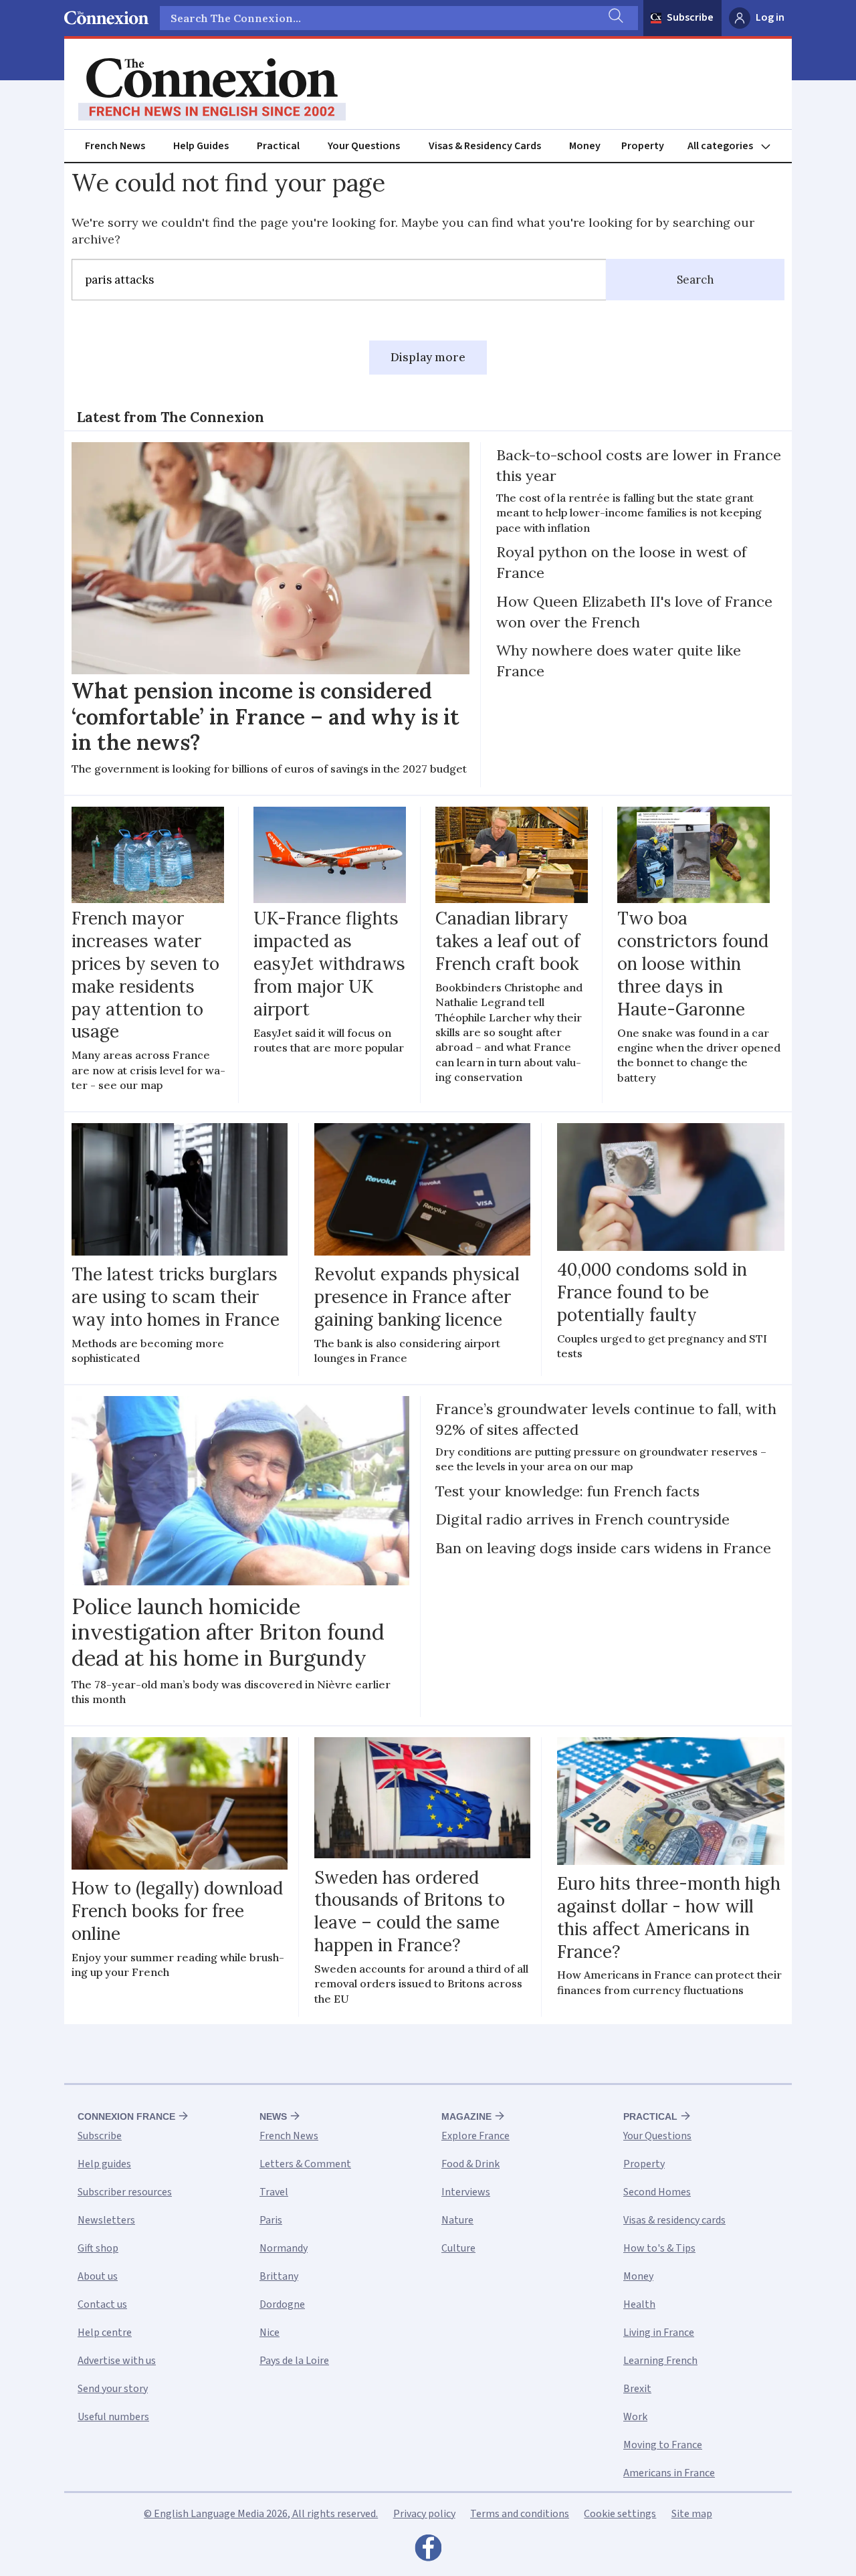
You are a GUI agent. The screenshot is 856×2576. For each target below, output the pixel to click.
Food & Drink (470, 2164)
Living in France (659, 2333)
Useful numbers (113, 2417)
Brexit (637, 2389)
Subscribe (690, 17)
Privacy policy (424, 2514)
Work (635, 2417)
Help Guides (201, 146)
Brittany (279, 2276)
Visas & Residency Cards (485, 146)
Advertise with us (117, 2361)
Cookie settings (620, 2514)
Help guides (104, 2164)
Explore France (475, 2136)
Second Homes (657, 2192)
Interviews (466, 2192)
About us (98, 2276)
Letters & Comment (305, 2164)
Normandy (284, 2248)
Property (643, 146)
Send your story (113, 2389)
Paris (271, 2220)
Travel (274, 2192)
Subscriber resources (125, 2192)
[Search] (615, 18)
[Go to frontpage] (212, 90)
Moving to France (663, 2445)
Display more (428, 357)
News (273, 2116)
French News (115, 146)
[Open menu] (735, 146)
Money (585, 146)
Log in (770, 17)
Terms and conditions (520, 2514)
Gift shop (98, 2248)
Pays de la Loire (294, 2361)
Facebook (428, 2551)
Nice (270, 2333)
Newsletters (106, 2220)
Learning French (660, 2361)
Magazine (466, 2116)
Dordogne (282, 2304)
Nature (457, 2220)
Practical (278, 146)
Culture (458, 2248)
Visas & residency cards (674, 2220)
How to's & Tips (659, 2248)
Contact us (102, 2304)
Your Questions (364, 146)
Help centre (105, 2333)
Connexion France (126, 2116)
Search (695, 280)
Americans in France (669, 2473)
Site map (692, 2514)
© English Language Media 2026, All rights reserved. (261, 2514)
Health (639, 2304)
